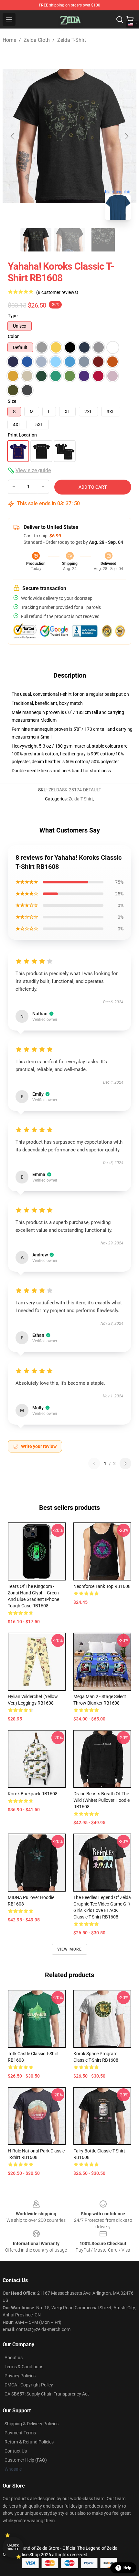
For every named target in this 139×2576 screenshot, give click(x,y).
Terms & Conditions (24, 2367)
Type (13, 316)
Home (9, 40)
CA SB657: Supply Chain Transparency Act (47, 2394)
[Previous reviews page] (94, 1463)
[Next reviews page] (125, 1463)
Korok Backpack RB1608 (33, 1794)
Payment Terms (20, 2433)
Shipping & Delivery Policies (32, 2424)
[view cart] (130, 19)
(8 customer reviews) (57, 292)
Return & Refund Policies (29, 2442)
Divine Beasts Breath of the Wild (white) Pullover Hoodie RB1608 (102, 1800)
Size (12, 401)
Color (13, 336)
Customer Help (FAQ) (26, 2460)
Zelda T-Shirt (72, 40)
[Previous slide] (13, 136)
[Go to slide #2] (69, 240)
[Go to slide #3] (103, 240)
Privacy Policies (20, 2376)
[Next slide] (126, 136)
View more (70, 1949)
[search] (120, 19)
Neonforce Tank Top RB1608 (102, 1586)
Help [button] (127, 2568)
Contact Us (16, 2451)
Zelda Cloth (37, 40)
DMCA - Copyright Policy (29, 2385)
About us (14, 2358)
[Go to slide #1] (36, 240)
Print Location (22, 435)
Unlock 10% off (13, 2547)
